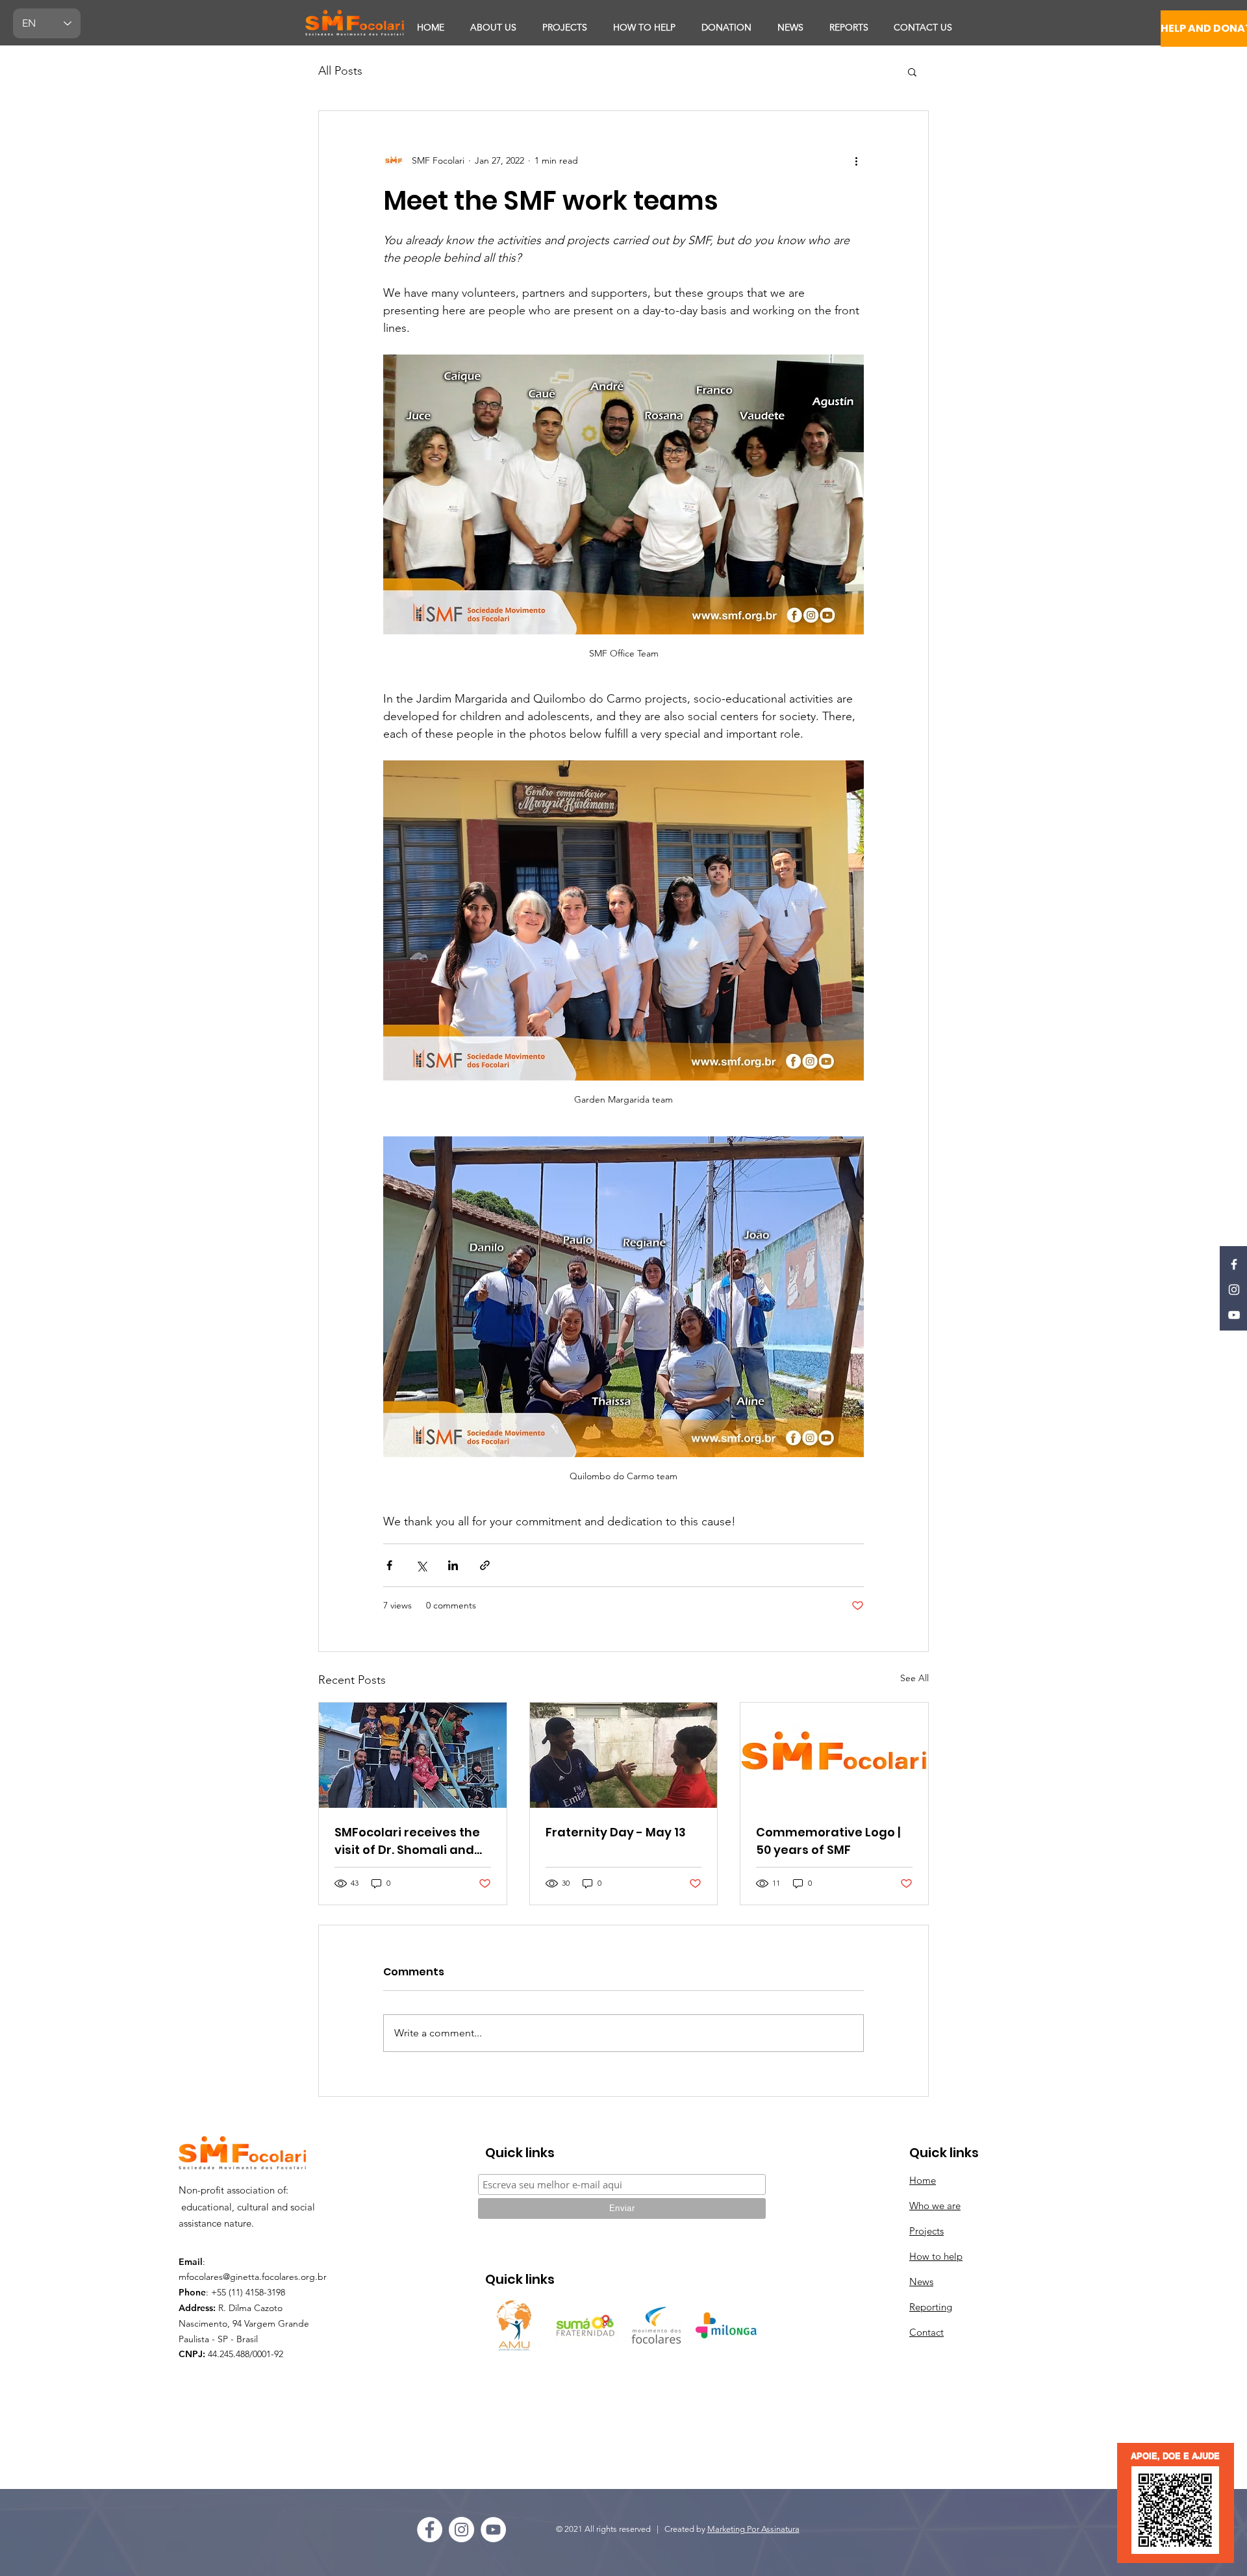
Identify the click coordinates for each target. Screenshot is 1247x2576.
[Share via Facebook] (389, 1565)
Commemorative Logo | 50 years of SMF (828, 1841)
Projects (926, 2231)
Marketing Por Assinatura (753, 2529)
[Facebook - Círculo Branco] (430, 2530)
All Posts (340, 71)
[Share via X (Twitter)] (421, 1565)
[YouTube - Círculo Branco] (493, 2530)
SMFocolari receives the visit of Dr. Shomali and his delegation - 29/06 (407, 1841)
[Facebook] (1234, 1264)
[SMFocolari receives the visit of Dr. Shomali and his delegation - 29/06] (413, 1755)
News (921, 2282)
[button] (912, 71)
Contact (926, 2332)
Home (923, 2180)
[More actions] (856, 160)
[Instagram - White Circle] (461, 2530)
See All (914, 1678)
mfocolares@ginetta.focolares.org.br (253, 2277)
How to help (936, 2256)
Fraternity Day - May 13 (616, 1832)
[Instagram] (1234, 1290)
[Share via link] (485, 1565)
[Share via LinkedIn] (453, 1565)
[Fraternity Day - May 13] (624, 1755)
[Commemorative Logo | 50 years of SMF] (834, 1755)
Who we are (935, 2206)
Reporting (931, 2307)
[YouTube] (1234, 1315)
